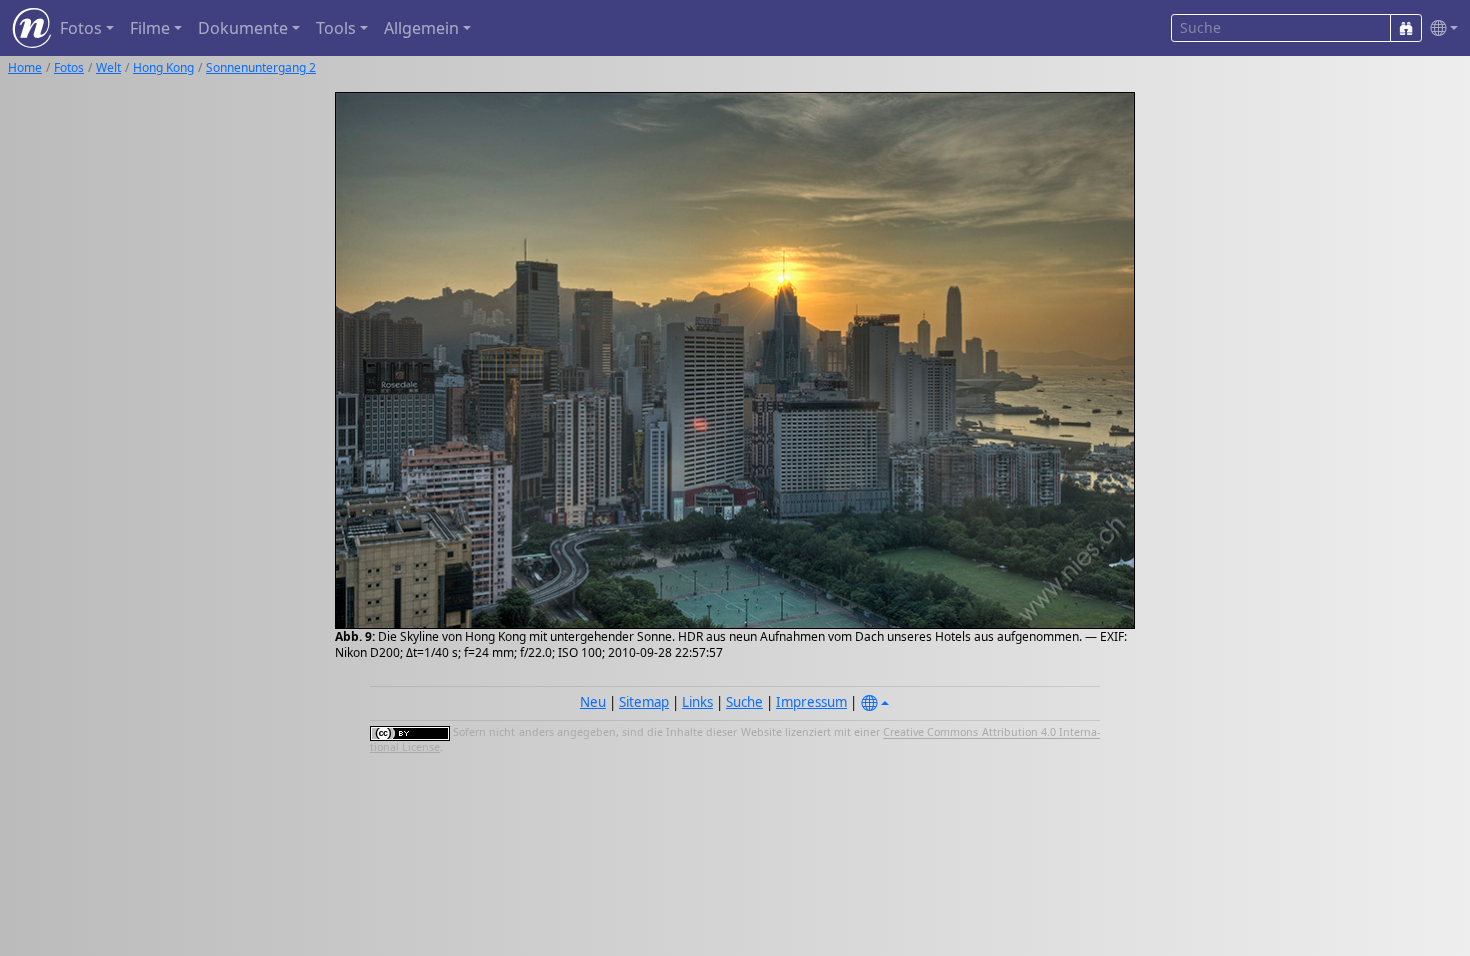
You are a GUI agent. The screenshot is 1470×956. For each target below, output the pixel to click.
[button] (1440, 28)
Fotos (69, 67)
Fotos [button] (81, 28)
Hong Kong (163, 67)
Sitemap (644, 702)
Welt (108, 67)
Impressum (811, 702)
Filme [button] (150, 28)
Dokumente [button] (243, 28)
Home (25, 67)
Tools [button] (336, 28)
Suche (744, 702)
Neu (593, 702)
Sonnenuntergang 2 (261, 67)
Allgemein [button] (421, 28)
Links (697, 702)
